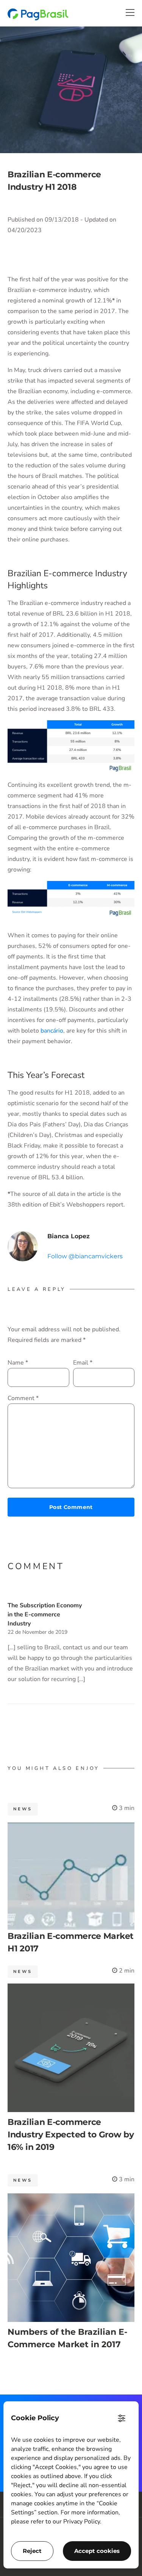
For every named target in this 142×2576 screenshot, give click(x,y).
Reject (32, 2551)
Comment (23, 1398)
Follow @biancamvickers (85, 1256)
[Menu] (130, 12)
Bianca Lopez (69, 1236)
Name (18, 1363)
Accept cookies (97, 2551)
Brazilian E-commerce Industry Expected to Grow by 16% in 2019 (71, 2135)
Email (83, 1363)
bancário (51, 1031)
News (23, 1809)
